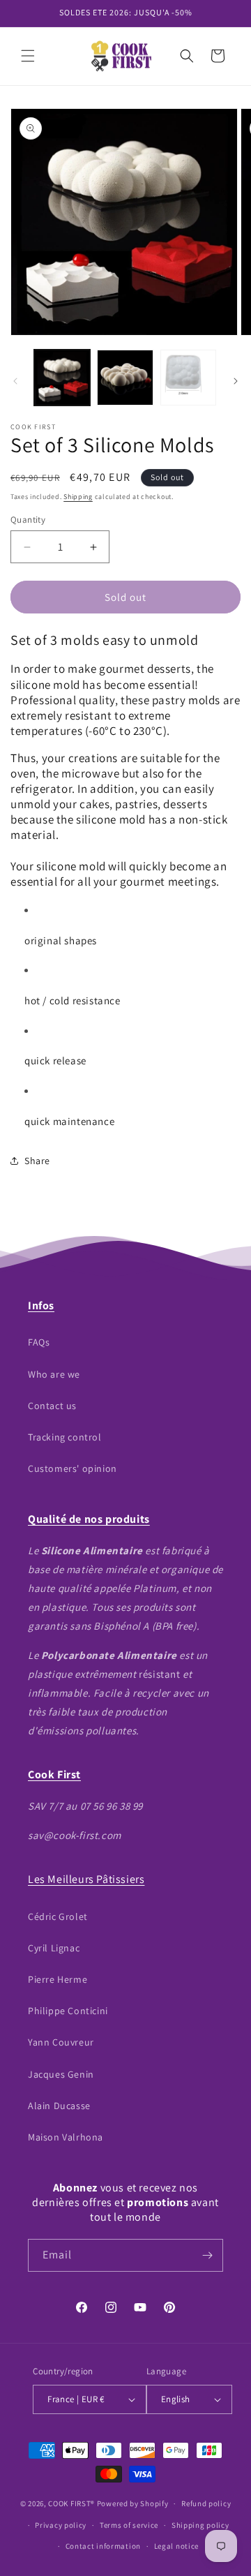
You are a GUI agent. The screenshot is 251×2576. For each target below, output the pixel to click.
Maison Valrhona (66, 2137)
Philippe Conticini (68, 2011)
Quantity (28, 520)
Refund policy (206, 2503)
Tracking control (65, 1437)
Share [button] (37, 1161)
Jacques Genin (61, 2074)
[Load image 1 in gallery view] (62, 378)
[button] (28, 56)
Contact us (52, 1406)
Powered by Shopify (133, 2503)
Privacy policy (61, 2525)
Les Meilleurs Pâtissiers (86, 1879)
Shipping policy (200, 2525)
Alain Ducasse (59, 2106)
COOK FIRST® (71, 2503)
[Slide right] (236, 381)
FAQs (39, 1342)
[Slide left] (15, 381)
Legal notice (176, 2546)
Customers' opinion (73, 1468)
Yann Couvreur (61, 2042)
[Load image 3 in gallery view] (188, 378)
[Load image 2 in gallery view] (125, 378)
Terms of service (129, 2525)
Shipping (78, 497)
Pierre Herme (58, 1979)
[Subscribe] (207, 2255)
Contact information (103, 2546)
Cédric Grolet (58, 1916)
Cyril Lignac (54, 1948)
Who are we (54, 1374)
